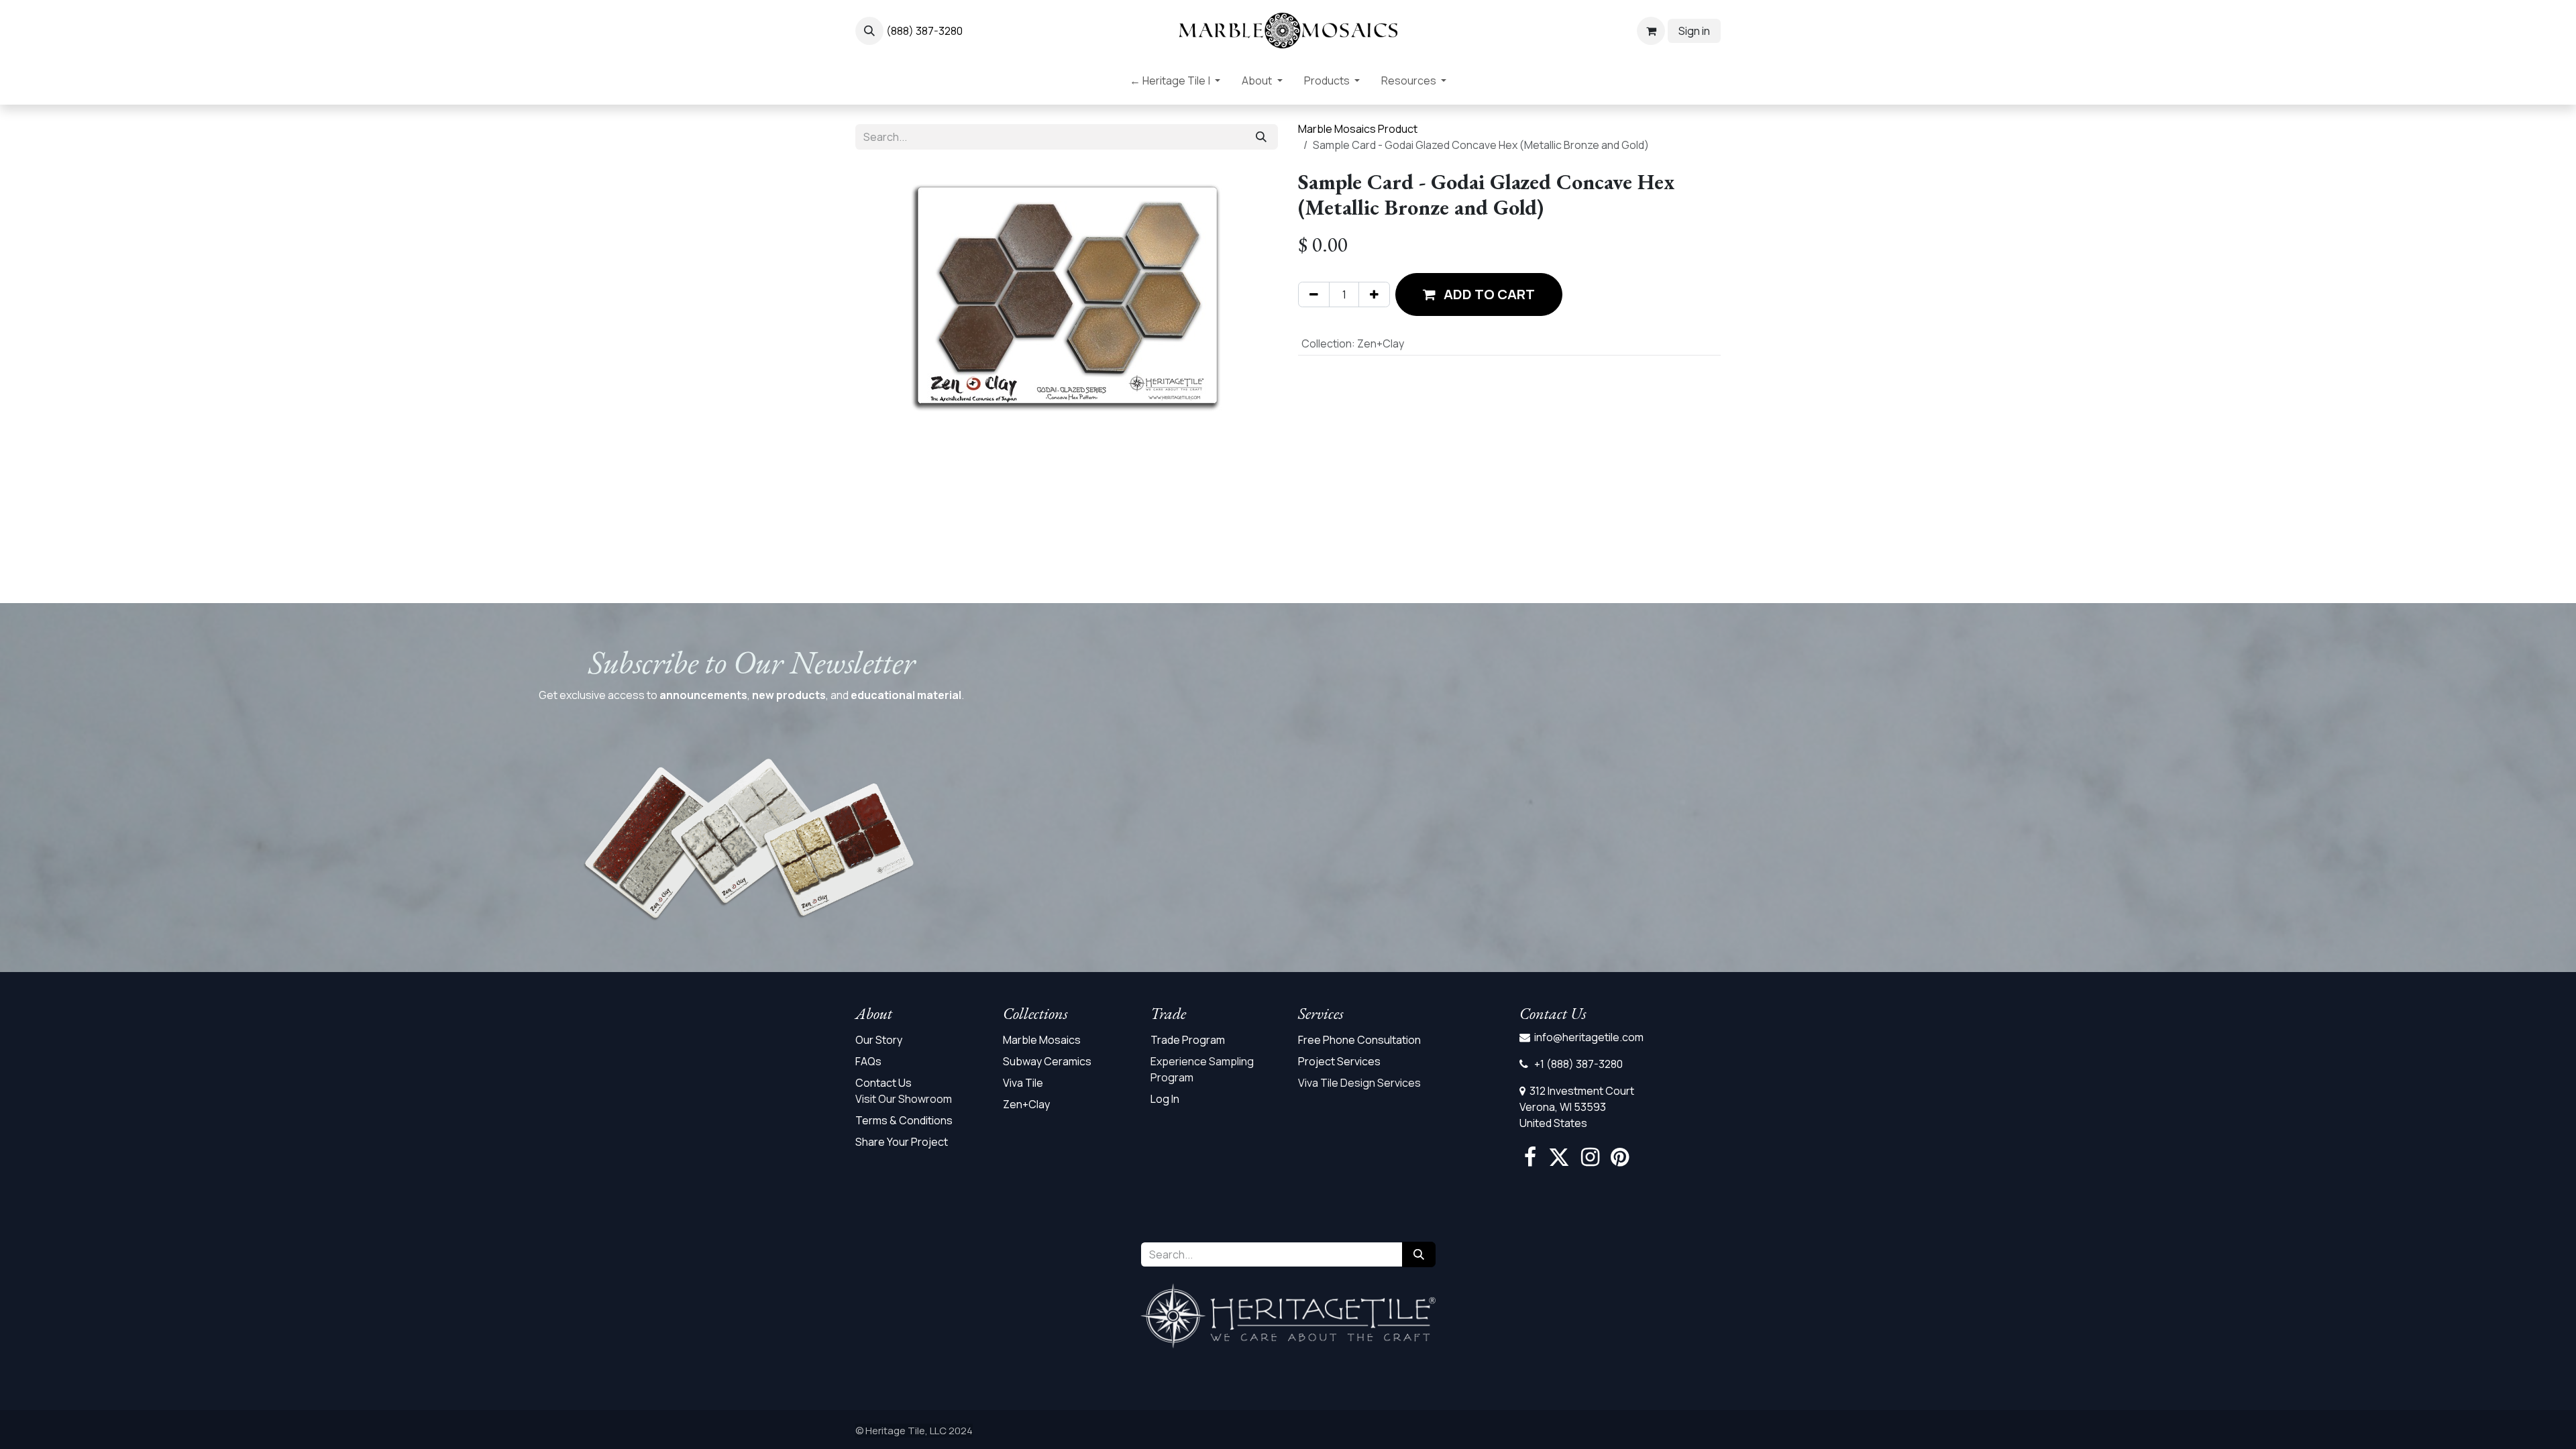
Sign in (1694, 31)
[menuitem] (1175, 83)
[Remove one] (1314, 294)
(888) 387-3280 (924, 31)
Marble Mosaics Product (1358, 129)
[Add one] (1374, 294)
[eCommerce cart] (1651, 31)
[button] (869, 31)
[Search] (1261, 137)
